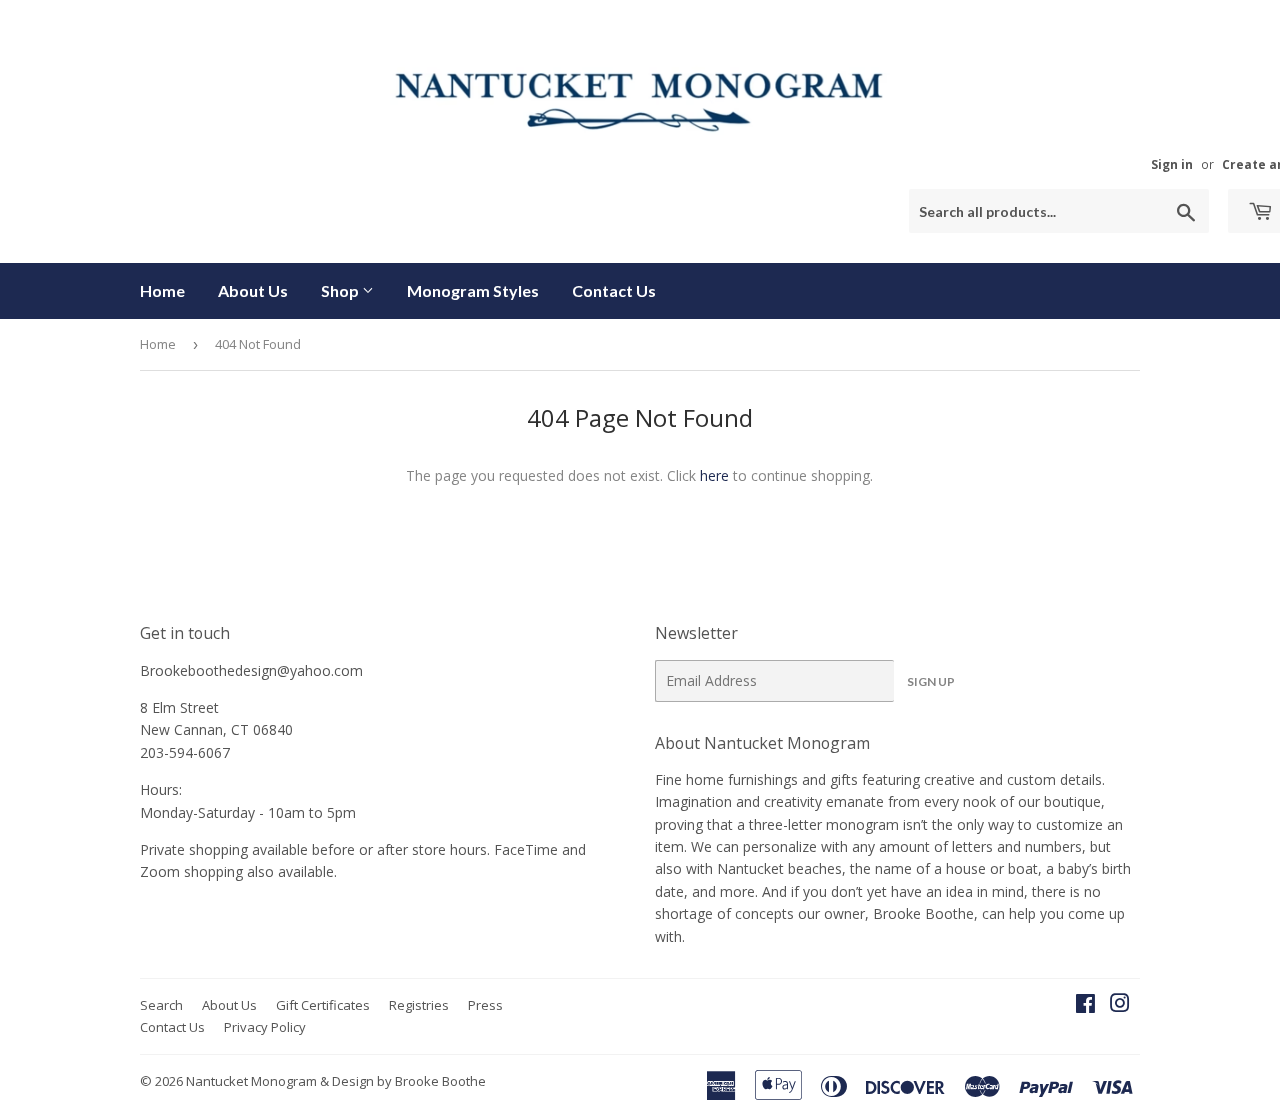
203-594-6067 (185, 752)
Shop (341, 290)
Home (162, 290)
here (714, 475)
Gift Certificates (323, 1005)
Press (485, 1005)
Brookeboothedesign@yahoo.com (251, 670)
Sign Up (931, 681)
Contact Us (614, 290)
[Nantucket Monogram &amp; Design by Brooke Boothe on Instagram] (1120, 1005)
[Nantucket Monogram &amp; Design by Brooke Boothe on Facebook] (1085, 1005)
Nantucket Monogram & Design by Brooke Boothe (336, 1081)
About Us (253, 290)
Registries (419, 1005)
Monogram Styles (473, 290)
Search (161, 1005)
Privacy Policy (265, 1027)
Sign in (1172, 164)
